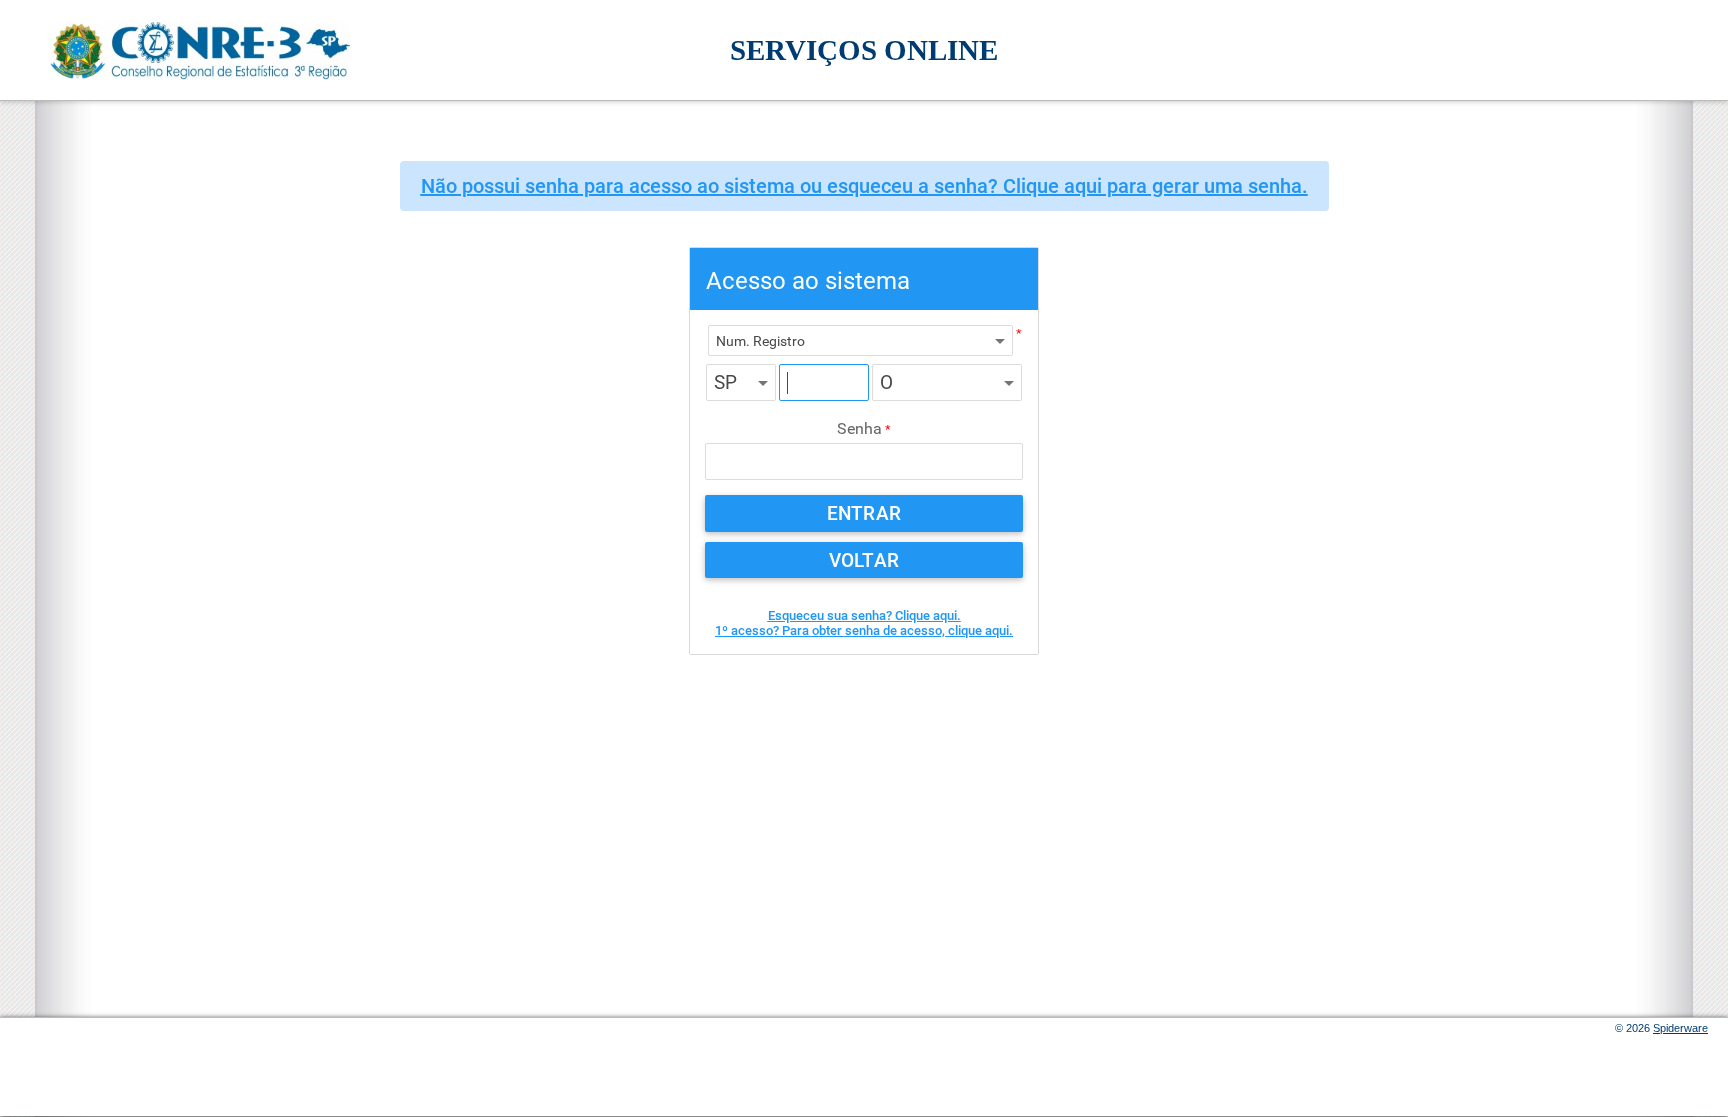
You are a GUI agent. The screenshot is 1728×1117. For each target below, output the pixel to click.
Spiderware (1680, 1028)
